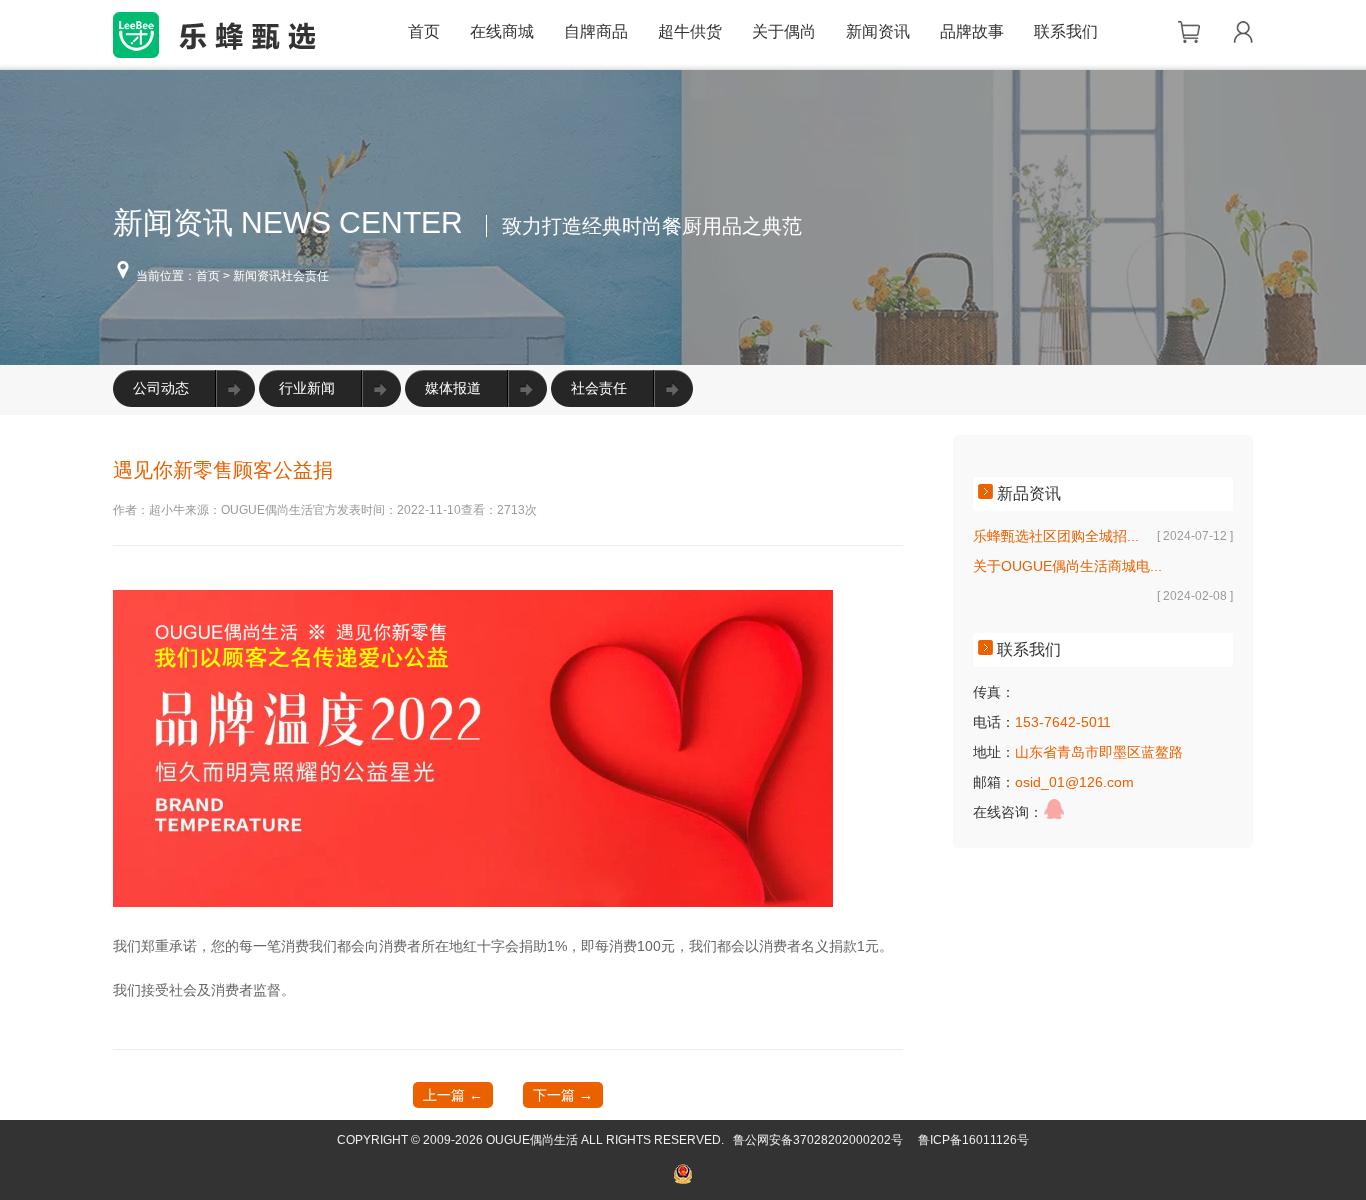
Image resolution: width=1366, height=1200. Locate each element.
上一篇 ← (453, 1095)
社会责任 (599, 388)
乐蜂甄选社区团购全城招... (1056, 536)
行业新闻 (307, 388)
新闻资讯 (878, 31)
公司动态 (161, 388)
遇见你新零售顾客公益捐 (223, 470)
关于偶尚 (784, 31)
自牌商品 (596, 31)
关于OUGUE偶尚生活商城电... (1067, 566)
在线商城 (502, 31)
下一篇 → (563, 1095)
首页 (424, 31)
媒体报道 (453, 388)
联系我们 (1066, 31)
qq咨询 (1054, 809)
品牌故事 (972, 31)
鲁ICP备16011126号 (973, 1140)
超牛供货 (690, 31)
